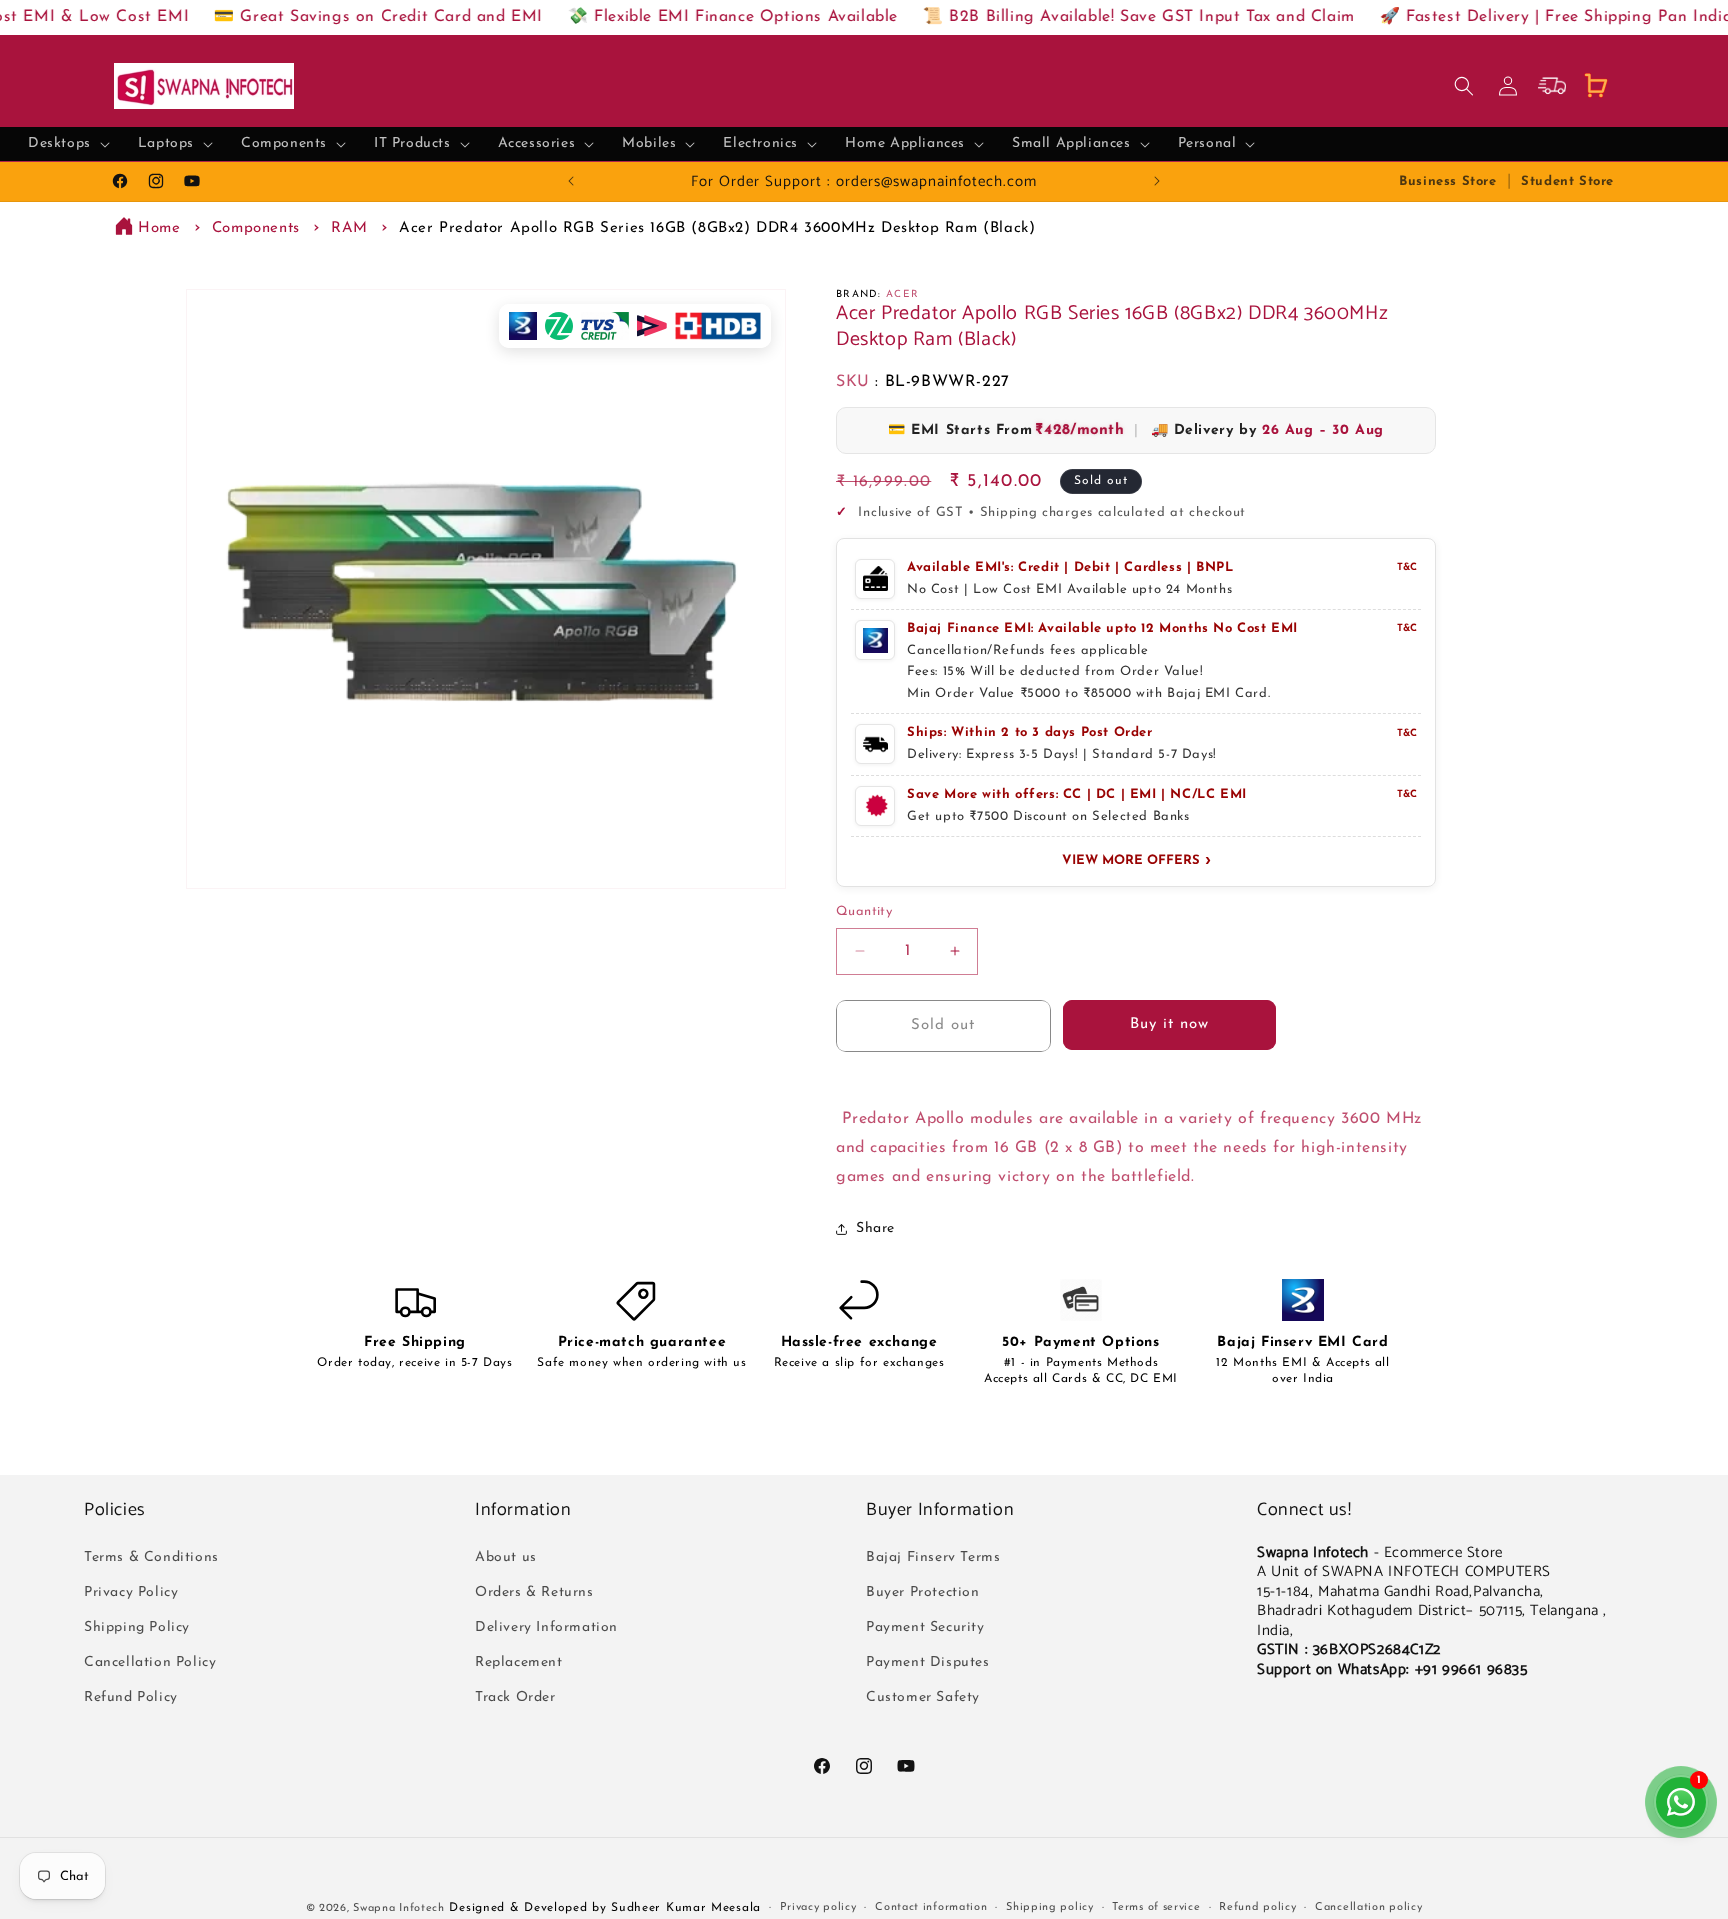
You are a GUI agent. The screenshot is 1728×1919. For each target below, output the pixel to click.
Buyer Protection (923, 1592)
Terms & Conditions (151, 1557)
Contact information (931, 1907)
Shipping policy (1050, 1907)
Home (159, 228)
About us (506, 1557)
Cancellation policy (1368, 1907)
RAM (349, 228)
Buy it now (1169, 1024)
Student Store (1567, 181)
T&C (1407, 567)
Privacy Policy (131, 1592)
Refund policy (1257, 1907)
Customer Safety (923, 1697)
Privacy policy (818, 1907)
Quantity (864, 911)
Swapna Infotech (399, 1908)
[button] (69, 144)
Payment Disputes (928, 1662)
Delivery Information (546, 1627)
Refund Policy (131, 1697)
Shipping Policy (137, 1627)
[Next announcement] (1157, 181)
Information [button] (523, 1510)
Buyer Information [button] (940, 1510)
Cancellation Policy (150, 1662)
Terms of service (1156, 1907)
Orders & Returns (534, 1592)
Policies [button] (115, 1510)
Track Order (515, 1697)
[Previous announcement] (571, 181)
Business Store (1447, 181)
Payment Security (925, 1627)
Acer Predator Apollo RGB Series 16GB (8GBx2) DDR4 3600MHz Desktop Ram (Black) (717, 228)
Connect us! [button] (1304, 1510)
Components (256, 228)
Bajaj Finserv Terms (933, 1557)
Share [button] (875, 1228)
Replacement (519, 1662)
